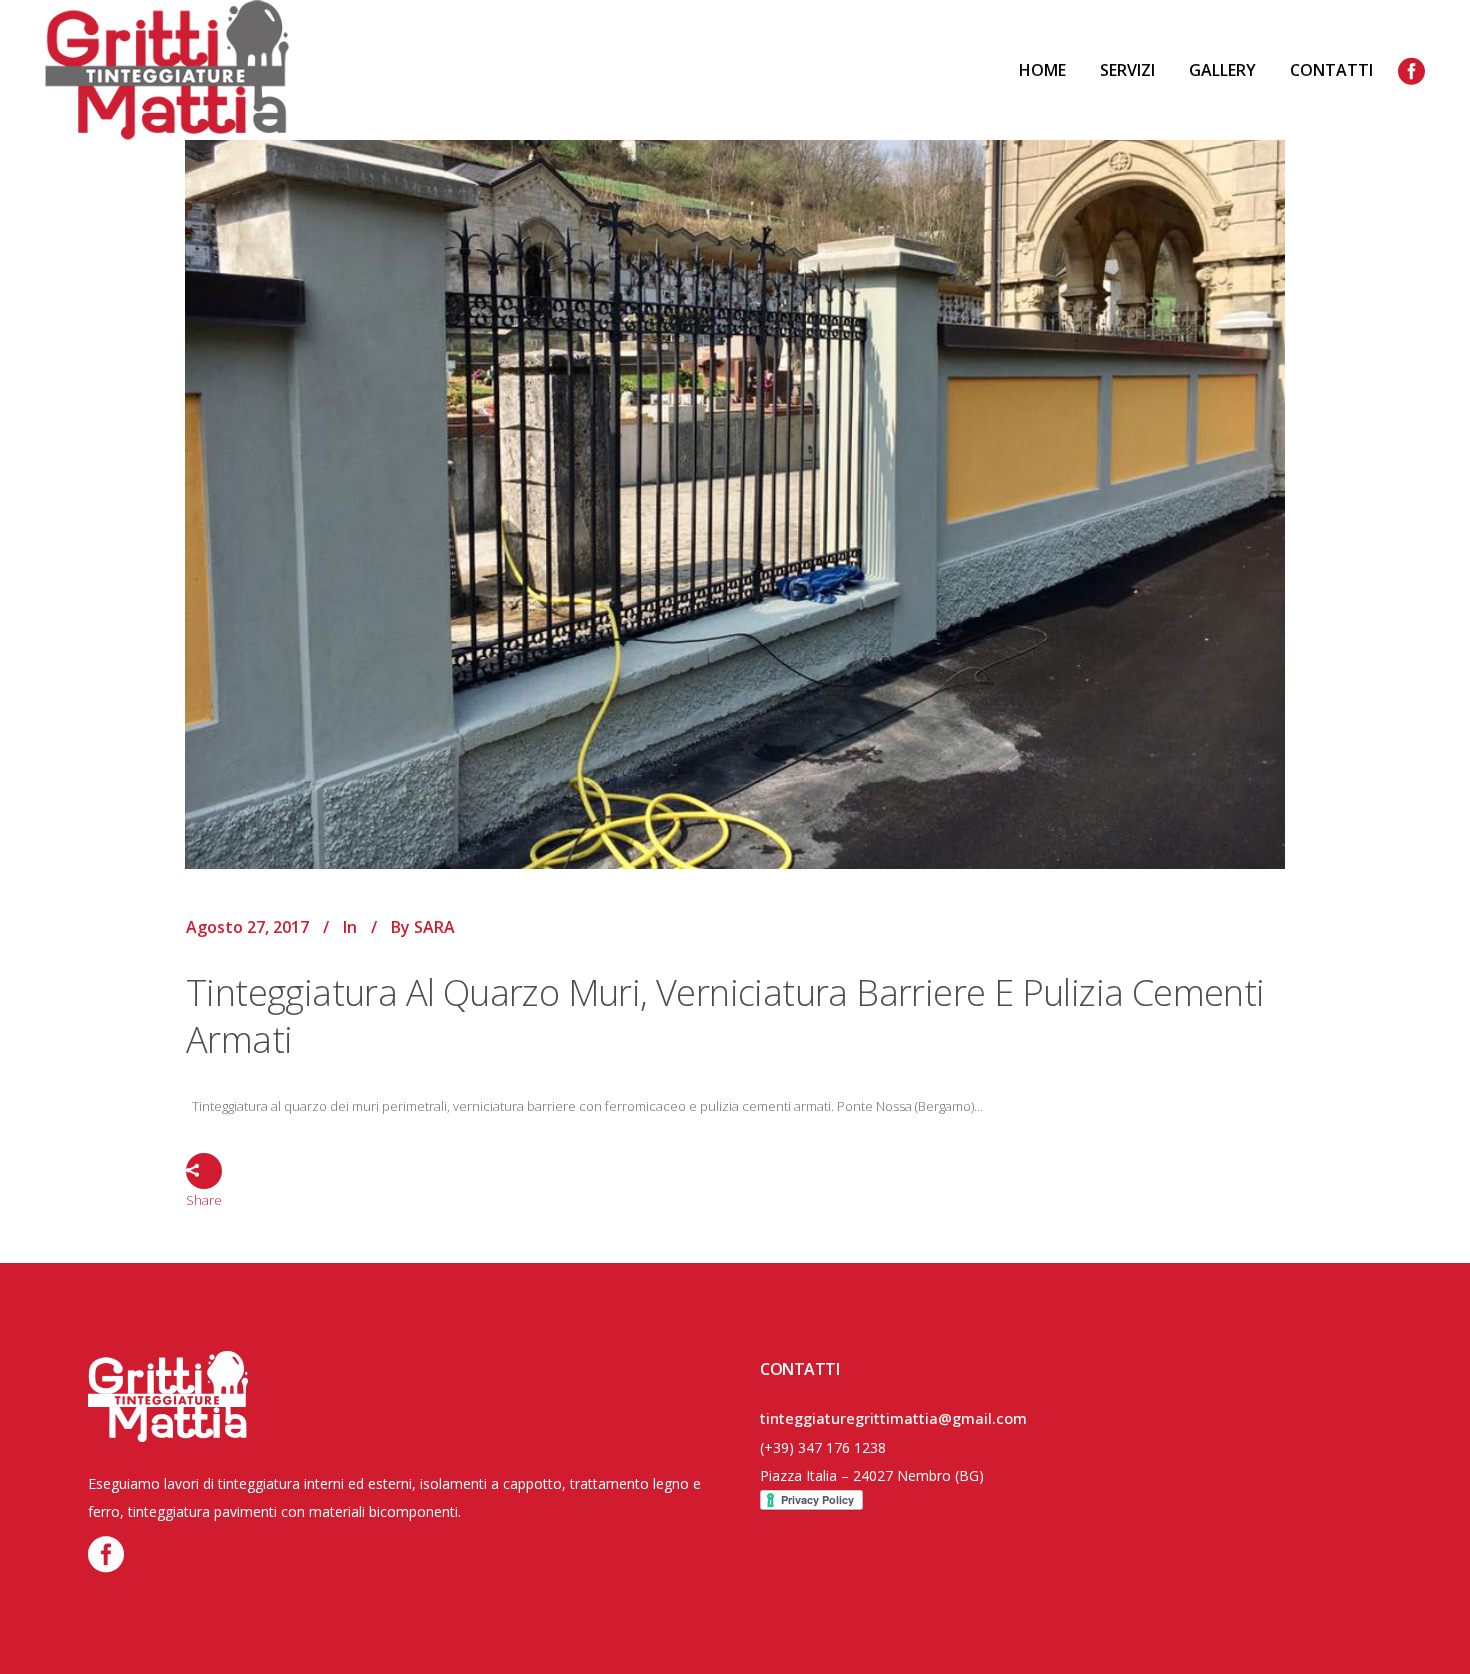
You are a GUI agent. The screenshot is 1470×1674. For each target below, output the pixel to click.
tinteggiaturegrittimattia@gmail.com (893, 1418)
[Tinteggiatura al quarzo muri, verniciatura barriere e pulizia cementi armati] (735, 456)
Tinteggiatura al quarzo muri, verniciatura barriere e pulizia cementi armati (725, 1016)
